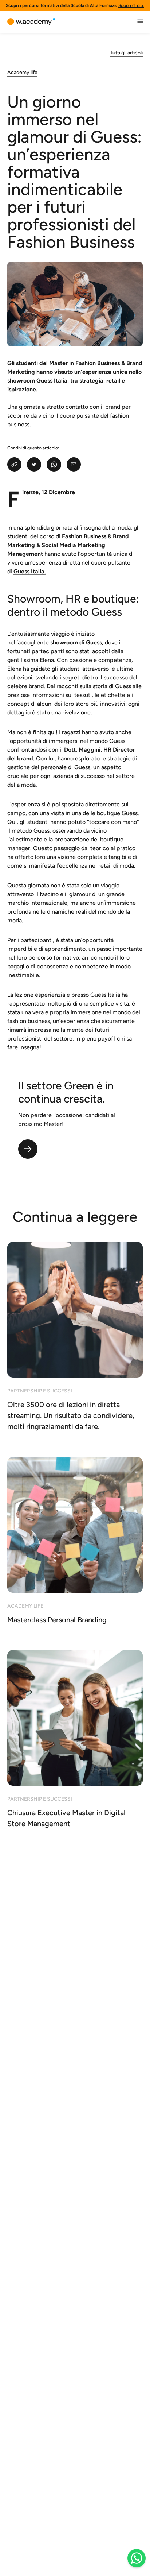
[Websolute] (31, 22)
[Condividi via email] (74, 464)
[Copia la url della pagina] (14, 464)
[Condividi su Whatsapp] (54, 464)
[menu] (140, 22)
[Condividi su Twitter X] (34, 464)
